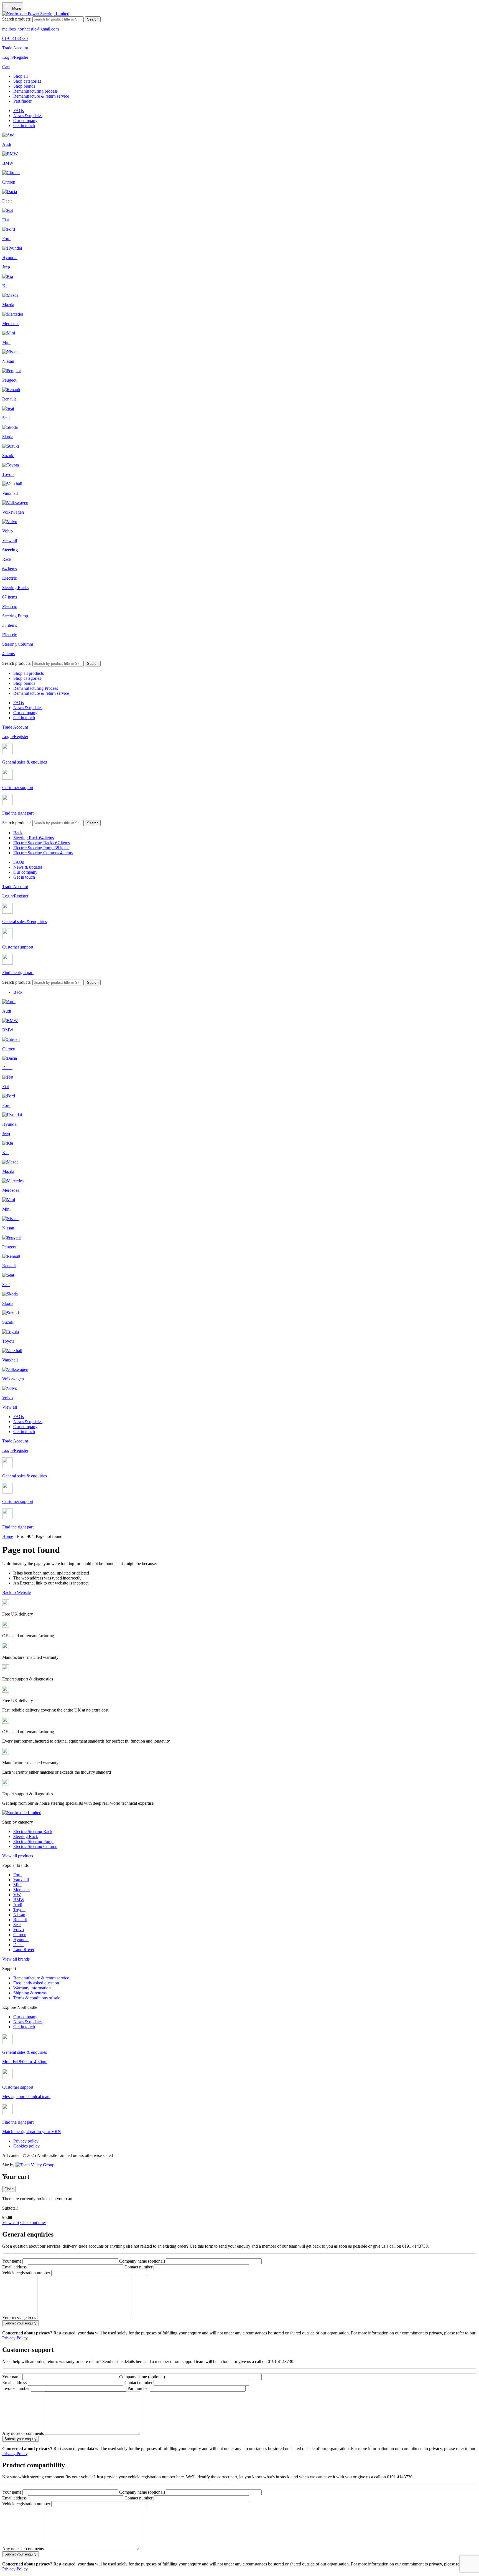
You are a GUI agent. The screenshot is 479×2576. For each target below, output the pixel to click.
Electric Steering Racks (42, 843)
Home (8, 1536)
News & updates (28, 116)
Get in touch (24, 125)
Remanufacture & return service (41, 96)
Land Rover (24, 1950)
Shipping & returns (30, 1993)
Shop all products (29, 673)
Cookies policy (26, 2146)
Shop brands (24, 86)
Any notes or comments (24, 2433)
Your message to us (20, 2318)
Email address (15, 2267)
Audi (18, 1905)
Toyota (19, 1910)
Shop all (21, 76)
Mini (17, 1885)
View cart (11, 2223)
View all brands (16, 1959)
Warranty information (32, 1988)
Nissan (19, 1915)
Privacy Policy (15, 2338)
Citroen (20, 1935)
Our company (25, 121)
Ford (17, 1875)
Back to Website (16, 1592)
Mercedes (22, 1890)
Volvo (19, 1930)
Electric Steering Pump (41, 848)
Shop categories (27, 81)
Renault (20, 1920)
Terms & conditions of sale (37, 1998)
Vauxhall (21, 1880)
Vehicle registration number (27, 2273)
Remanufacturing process (35, 91)
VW (17, 1895)
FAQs (19, 111)
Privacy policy (26, 2141)
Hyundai (21, 1940)
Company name (142, 2261)
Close (9, 2189)
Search (93, 19)
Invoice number (16, 2388)
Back (18, 833)
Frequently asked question (36, 1983)
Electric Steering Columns (43, 853)
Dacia (18, 1945)
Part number (139, 2388)
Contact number (139, 2267)
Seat (17, 1925)
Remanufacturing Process (36, 688)
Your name (12, 2261)
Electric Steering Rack (33, 1831)
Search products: (17, 19)
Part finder (22, 101)
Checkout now (33, 2223)
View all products (18, 1856)
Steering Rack (34, 838)
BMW (19, 1900)
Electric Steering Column (35, 1846)
